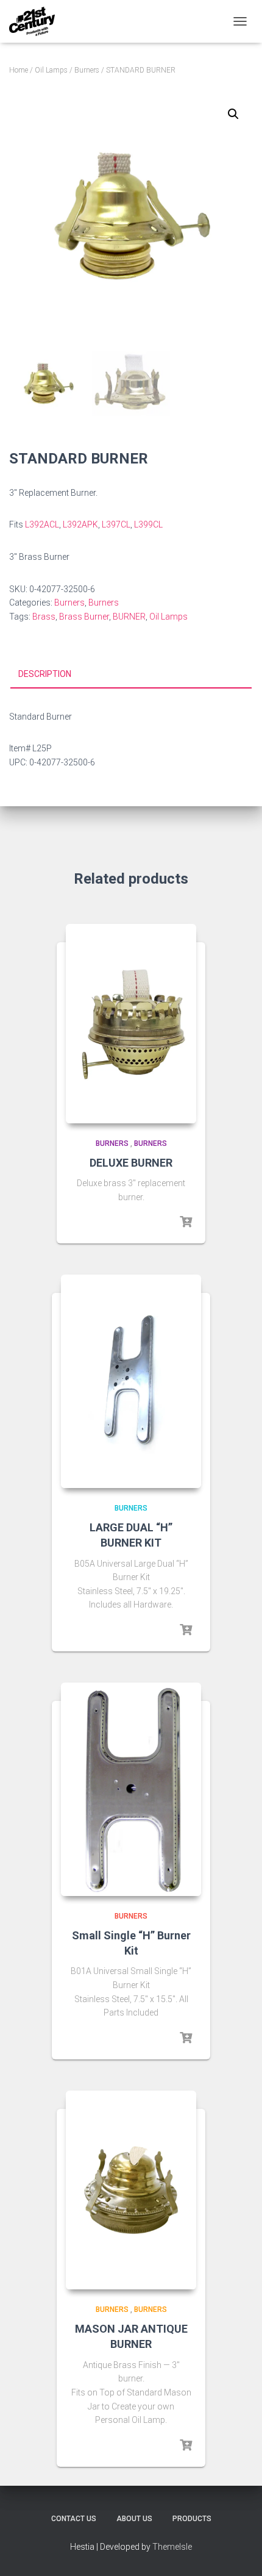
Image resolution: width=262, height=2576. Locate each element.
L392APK (80, 524)
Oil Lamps (51, 70)
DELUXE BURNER (131, 1163)
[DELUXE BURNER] (131, 1024)
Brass (44, 617)
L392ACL (42, 524)
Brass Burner (84, 617)
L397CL (116, 524)
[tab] (131, 674)
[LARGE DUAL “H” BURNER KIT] (131, 1381)
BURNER (129, 617)
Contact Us (74, 2519)
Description (45, 674)
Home (19, 70)
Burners (87, 70)
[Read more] (186, 1222)
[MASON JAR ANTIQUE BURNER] (131, 2190)
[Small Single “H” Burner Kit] (131, 1789)
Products (192, 2519)
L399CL (148, 524)
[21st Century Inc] (37, 21)
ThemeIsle (172, 2547)
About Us (134, 2519)
